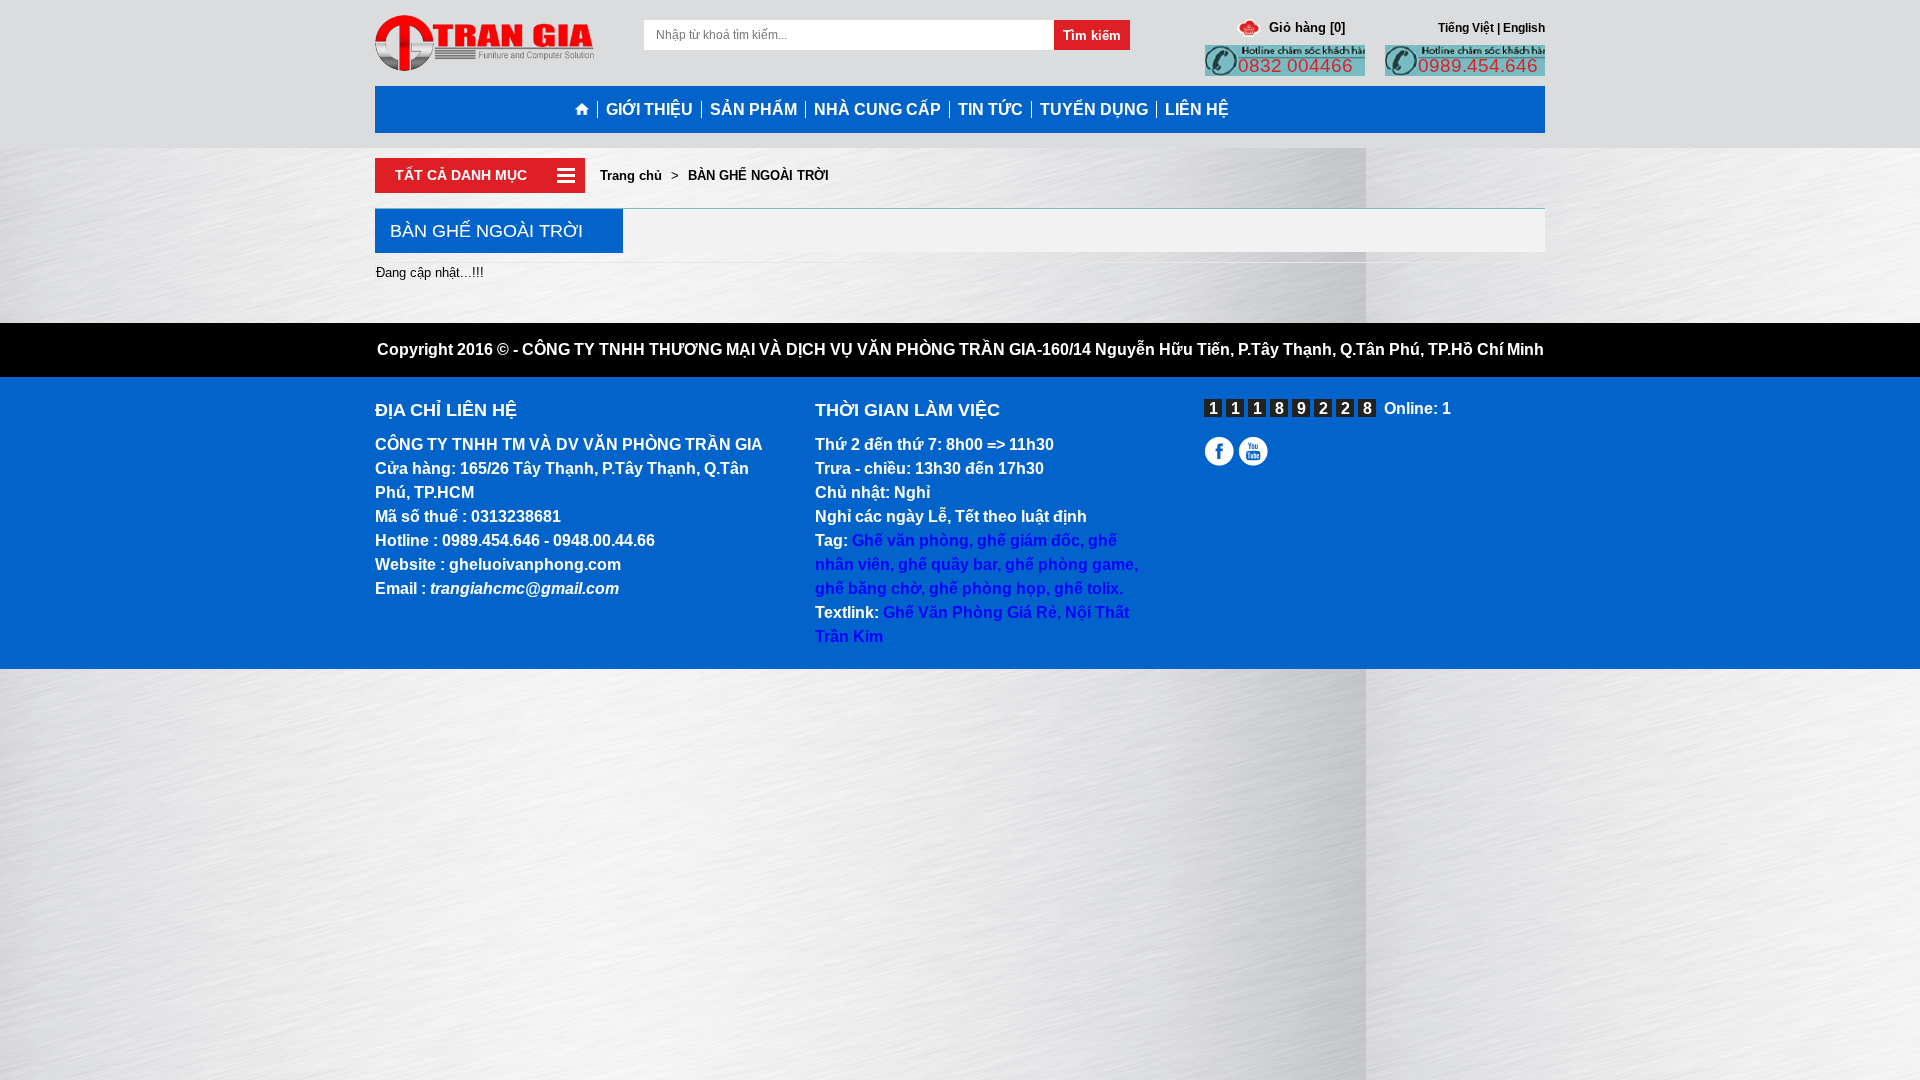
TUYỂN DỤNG (1094, 109)
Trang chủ (631, 175)
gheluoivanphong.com (535, 564)
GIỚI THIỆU (649, 109)
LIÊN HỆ (1197, 109)
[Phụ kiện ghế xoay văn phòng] (1256, 460)
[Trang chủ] (586, 109)
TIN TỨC (990, 109)
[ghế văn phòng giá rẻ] (484, 41)
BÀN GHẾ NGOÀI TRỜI (758, 175)
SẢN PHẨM (753, 109)
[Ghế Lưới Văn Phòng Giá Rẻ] (1221, 460)
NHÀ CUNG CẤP (877, 109)
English (1524, 27)
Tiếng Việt (1466, 27)
